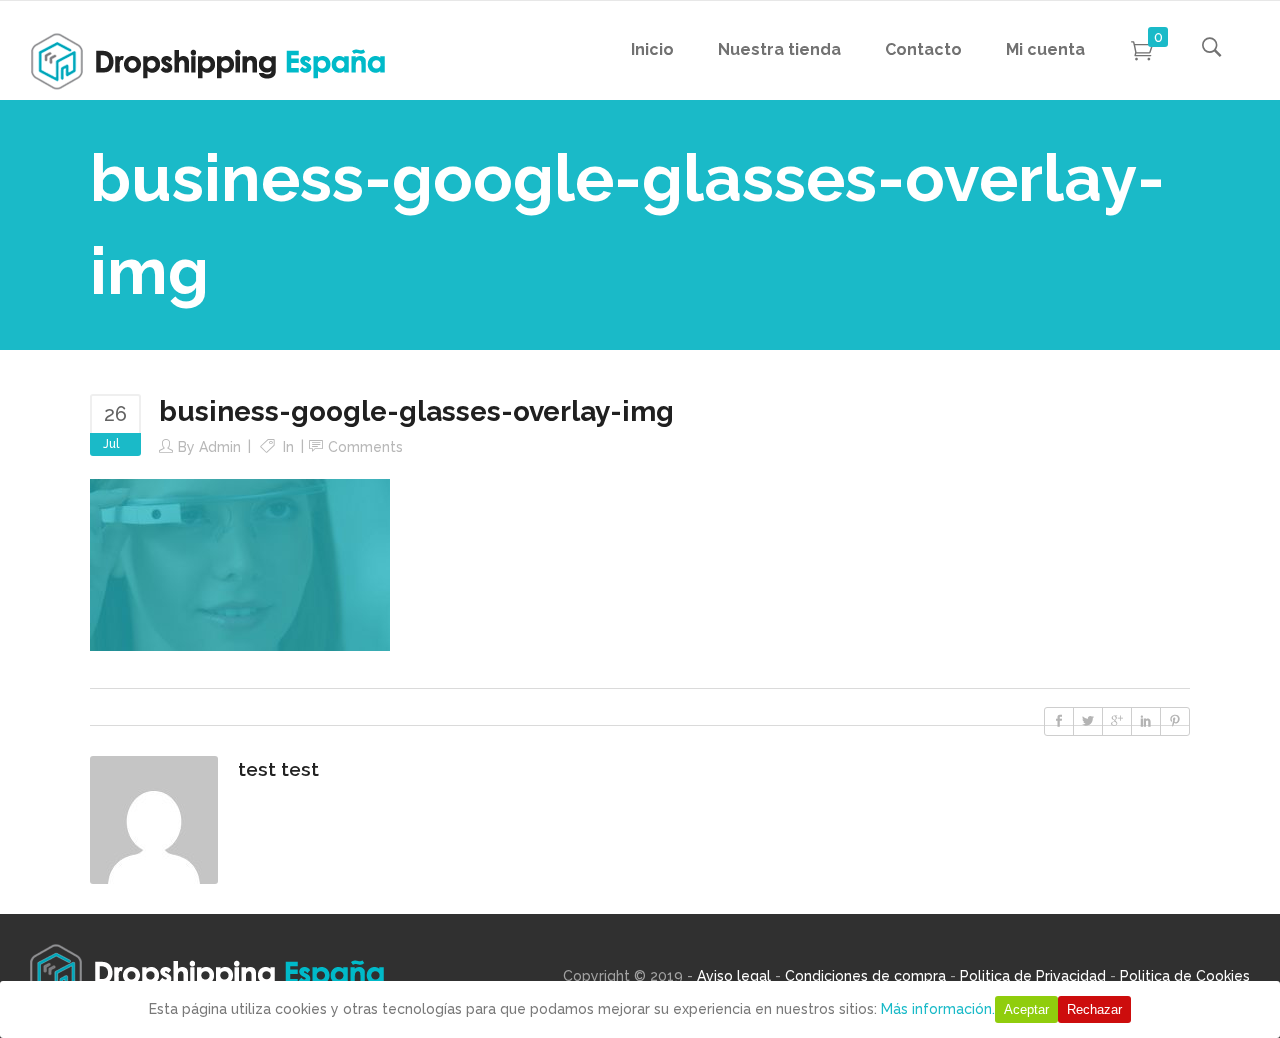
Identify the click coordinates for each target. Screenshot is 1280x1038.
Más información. (938, 1009)
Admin (220, 447)
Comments (365, 447)
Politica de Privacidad (1033, 976)
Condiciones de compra (865, 976)
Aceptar (1026, 1009)
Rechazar (1094, 1009)
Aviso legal (734, 976)
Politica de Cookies (1185, 976)
